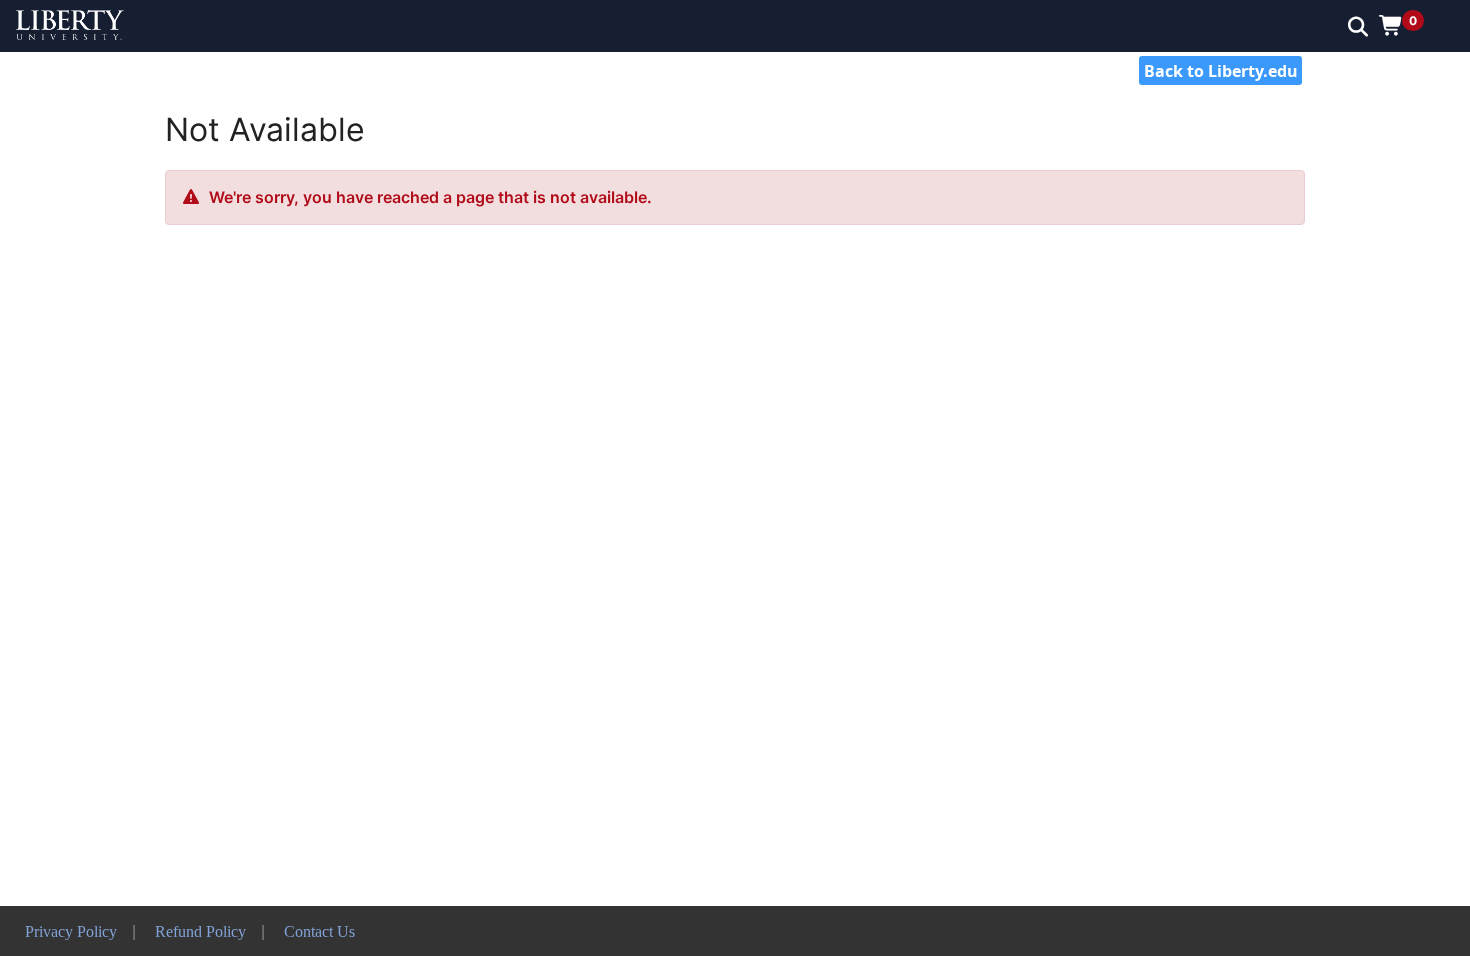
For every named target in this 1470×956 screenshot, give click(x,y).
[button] (1408, 25)
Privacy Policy (71, 931)
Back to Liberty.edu (1221, 71)
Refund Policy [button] (200, 931)
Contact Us (319, 931)
